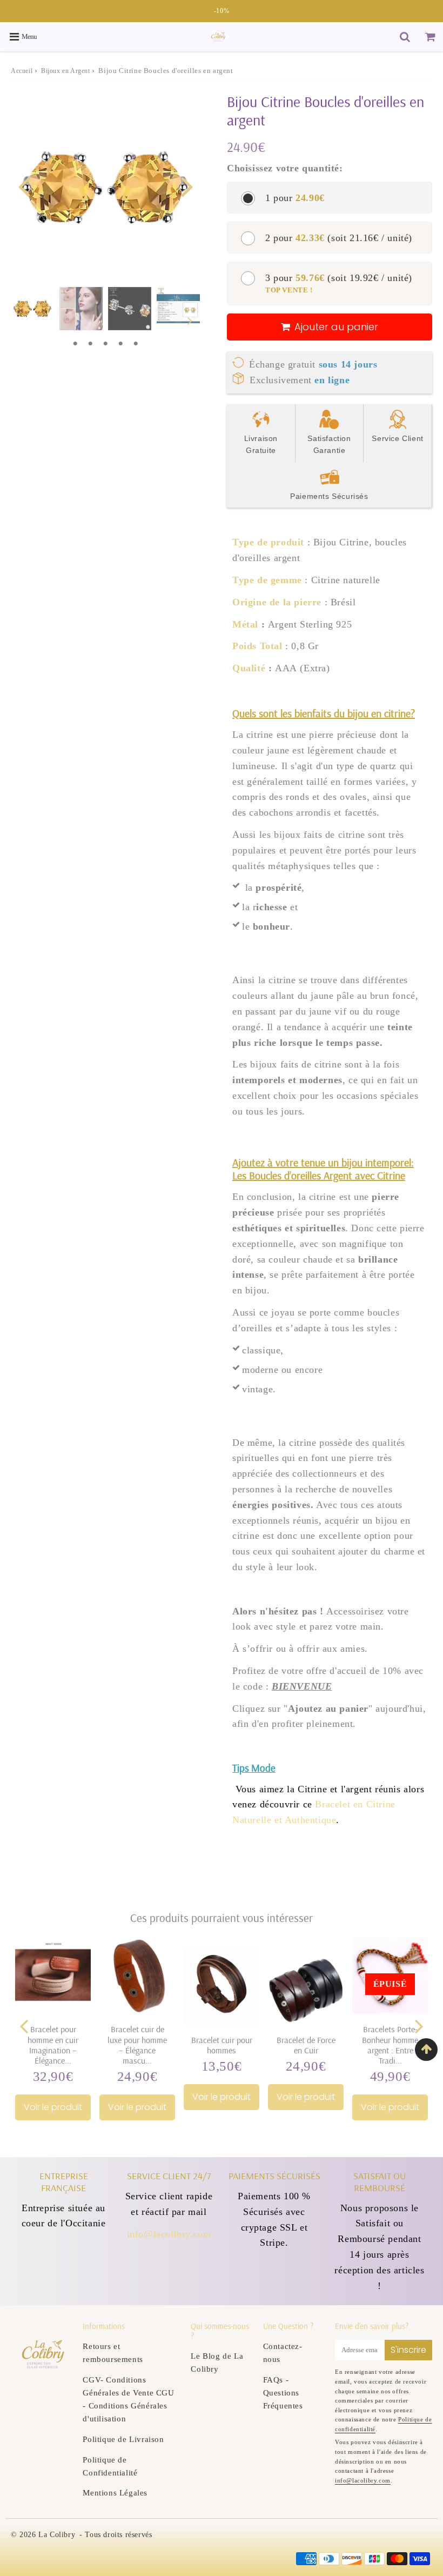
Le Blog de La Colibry (217, 2363)
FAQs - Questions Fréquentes (283, 2393)
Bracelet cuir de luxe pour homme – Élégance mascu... (137, 2045)
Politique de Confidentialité (110, 2466)
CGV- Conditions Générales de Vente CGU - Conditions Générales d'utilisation (128, 2399)
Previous (24, 185)
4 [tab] (120, 344)
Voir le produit (53, 2107)
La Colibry (57, 2535)
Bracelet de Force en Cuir (306, 2045)
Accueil (22, 71)
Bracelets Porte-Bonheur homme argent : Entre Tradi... (390, 2045)
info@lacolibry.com (169, 2234)
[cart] (430, 37)
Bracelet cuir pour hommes (222, 2045)
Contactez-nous (283, 2353)
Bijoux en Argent (66, 71)
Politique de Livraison (123, 2439)
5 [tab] (136, 344)
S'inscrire (408, 2350)
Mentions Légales (115, 2493)
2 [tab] (90, 344)
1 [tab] (75, 344)
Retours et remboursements (113, 2353)
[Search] (405, 37)
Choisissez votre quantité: (285, 168)
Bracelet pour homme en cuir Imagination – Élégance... (53, 2045)
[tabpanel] (32, 309)
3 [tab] (105, 344)
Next (187, 185)
